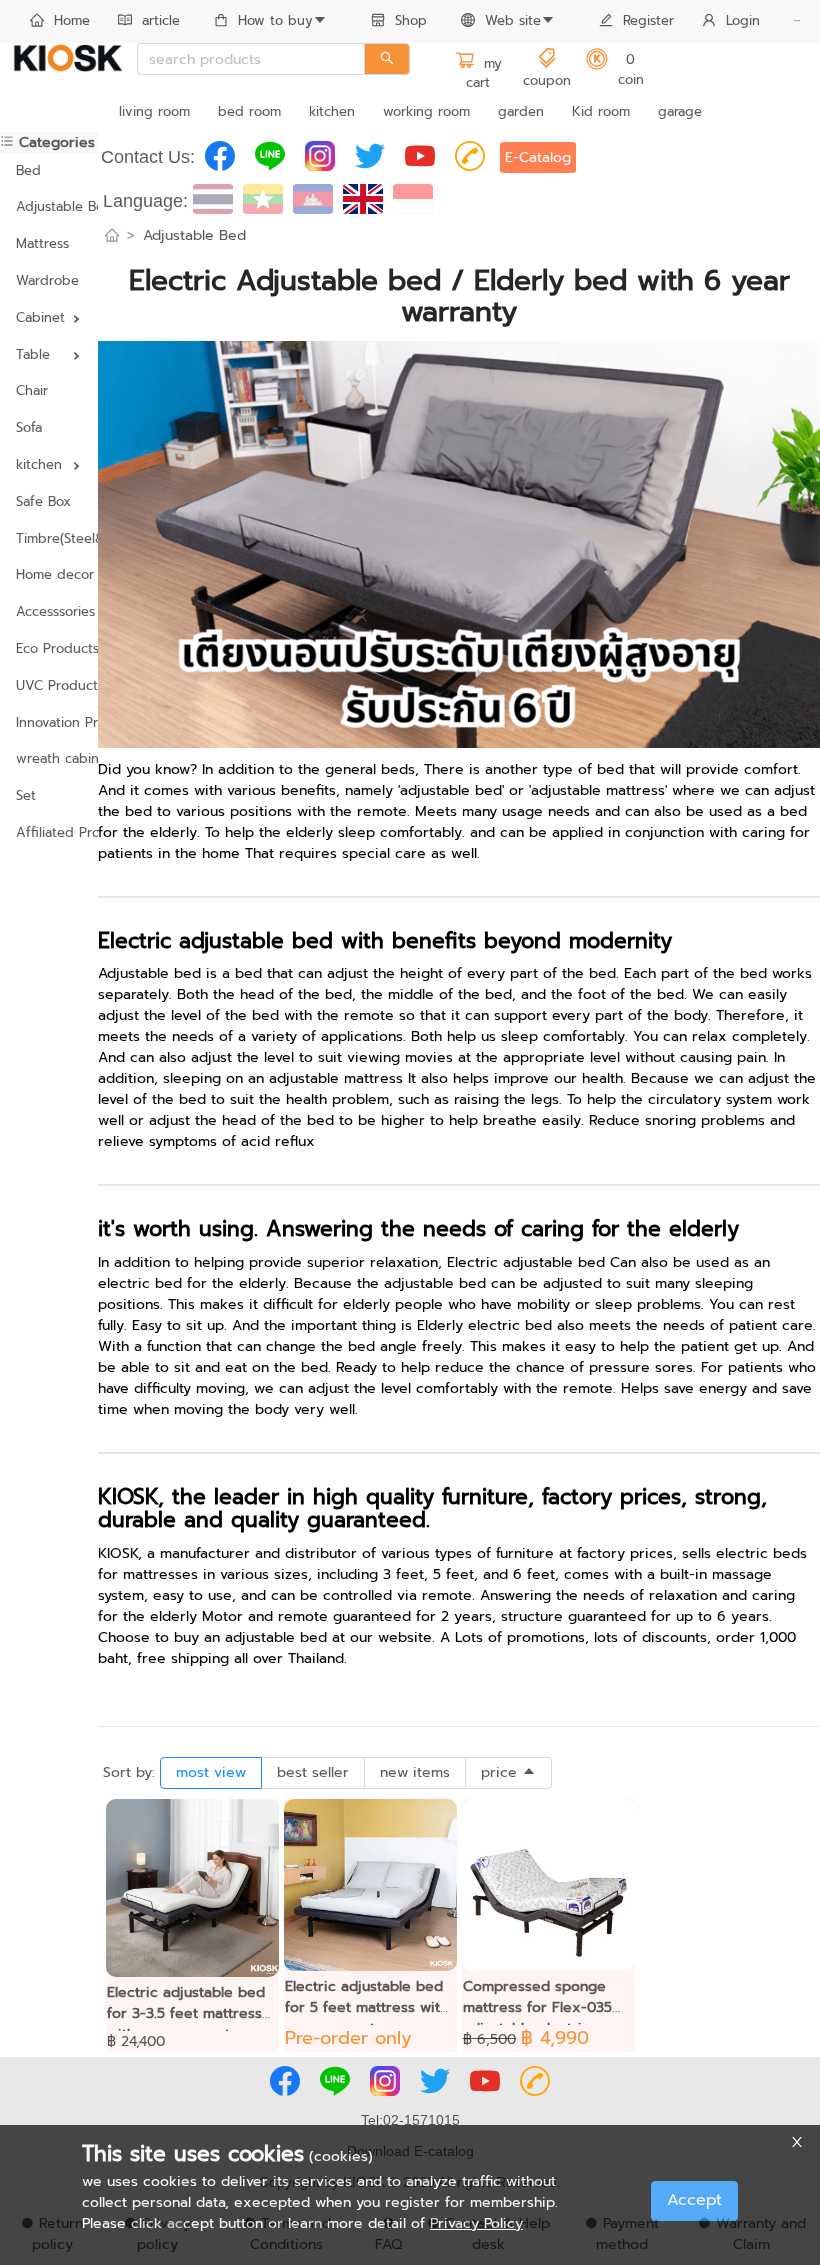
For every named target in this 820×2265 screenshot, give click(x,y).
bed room (249, 111)
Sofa (29, 427)
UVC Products (49, 685)
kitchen (332, 111)
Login (743, 20)
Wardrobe (47, 280)
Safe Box (43, 501)
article (161, 20)
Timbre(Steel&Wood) (49, 538)
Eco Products (49, 648)
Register (648, 20)
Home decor (49, 574)
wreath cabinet (49, 758)
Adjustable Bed (49, 206)
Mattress (42, 243)
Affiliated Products (49, 832)
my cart (484, 73)
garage (680, 111)
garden (521, 111)
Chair (32, 390)
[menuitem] (60, 22)
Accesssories (49, 611)
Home (72, 20)
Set (26, 795)
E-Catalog (538, 157)
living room (154, 111)
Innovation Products (49, 722)
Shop (411, 20)
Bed (28, 170)
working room (426, 111)
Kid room (601, 111)
